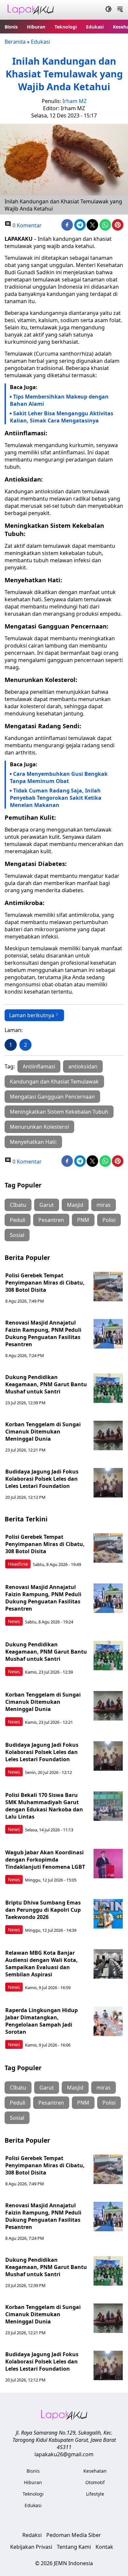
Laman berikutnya (32, 1015)
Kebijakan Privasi (31, 2547)
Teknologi (66, 27)
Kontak (104, 2547)
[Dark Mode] (108, 10)
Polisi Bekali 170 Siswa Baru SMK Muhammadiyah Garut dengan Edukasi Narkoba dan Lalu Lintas (44, 1806)
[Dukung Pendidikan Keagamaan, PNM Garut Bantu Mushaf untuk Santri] (108, 1388)
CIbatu (18, 1205)
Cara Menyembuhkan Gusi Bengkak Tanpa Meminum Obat (59, 777)
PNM (83, 1220)
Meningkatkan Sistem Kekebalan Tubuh (59, 1112)
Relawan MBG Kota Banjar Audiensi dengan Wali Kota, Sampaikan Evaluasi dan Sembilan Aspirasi (42, 1964)
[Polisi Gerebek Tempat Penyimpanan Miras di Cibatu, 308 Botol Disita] (108, 1287)
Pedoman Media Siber (74, 2535)
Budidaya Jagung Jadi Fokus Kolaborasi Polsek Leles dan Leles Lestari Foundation (42, 1479)
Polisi (109, 1220)
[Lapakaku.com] (31, 10)
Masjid (75, 1205)
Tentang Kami (74, 2547)
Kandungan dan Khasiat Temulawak (54, 1082)
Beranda (15, 42)
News (14, 1621)
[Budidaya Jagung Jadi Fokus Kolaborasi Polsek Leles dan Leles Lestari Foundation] (108, 1483)
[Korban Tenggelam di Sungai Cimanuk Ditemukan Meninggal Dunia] (108, 1435)
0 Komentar (26, 225)
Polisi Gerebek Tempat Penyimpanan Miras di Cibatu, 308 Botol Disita (45, 1283)
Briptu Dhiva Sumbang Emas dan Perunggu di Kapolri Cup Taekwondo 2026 (43, 1910)
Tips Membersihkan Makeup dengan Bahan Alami (59, 400)
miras (104, 1205)
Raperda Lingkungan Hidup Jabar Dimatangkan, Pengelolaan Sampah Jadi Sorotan (42, 2021)
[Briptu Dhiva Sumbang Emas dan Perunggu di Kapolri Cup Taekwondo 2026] (108, 1914)
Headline (18, 1564)
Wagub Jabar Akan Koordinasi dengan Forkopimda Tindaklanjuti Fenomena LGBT (45, 1860)
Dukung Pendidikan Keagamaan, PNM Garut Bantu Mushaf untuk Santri (46, 1384)
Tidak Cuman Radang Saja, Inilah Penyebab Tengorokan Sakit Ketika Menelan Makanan (56, 798)
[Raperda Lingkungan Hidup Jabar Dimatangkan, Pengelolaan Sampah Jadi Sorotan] (108, 2021)
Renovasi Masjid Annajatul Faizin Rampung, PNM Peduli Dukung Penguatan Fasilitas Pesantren (43, 1333)
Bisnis (11, 27)
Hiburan (36, 27)
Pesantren (51, 1220)
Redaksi (32, 2535)
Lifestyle (95, 2494)
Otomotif (95, 2482)
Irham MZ (75, 101)
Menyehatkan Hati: (33, 1142)
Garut (47, 1205)
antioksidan (83, 1066)
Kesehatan (95, 2471)
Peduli (18, 1220)
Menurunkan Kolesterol (39, 1127)
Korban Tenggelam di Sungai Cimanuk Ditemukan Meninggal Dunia (43, 1432)
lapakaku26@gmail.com (64, 2454)
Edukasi (95, 27)
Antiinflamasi (39, 1066)
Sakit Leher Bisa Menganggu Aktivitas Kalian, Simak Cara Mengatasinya (62, 417)
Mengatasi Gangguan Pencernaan (52, 1097)
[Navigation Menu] (120, 10)
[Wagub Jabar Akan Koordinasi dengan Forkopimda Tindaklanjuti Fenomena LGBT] (108, 1864)
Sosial (17, 1235)
